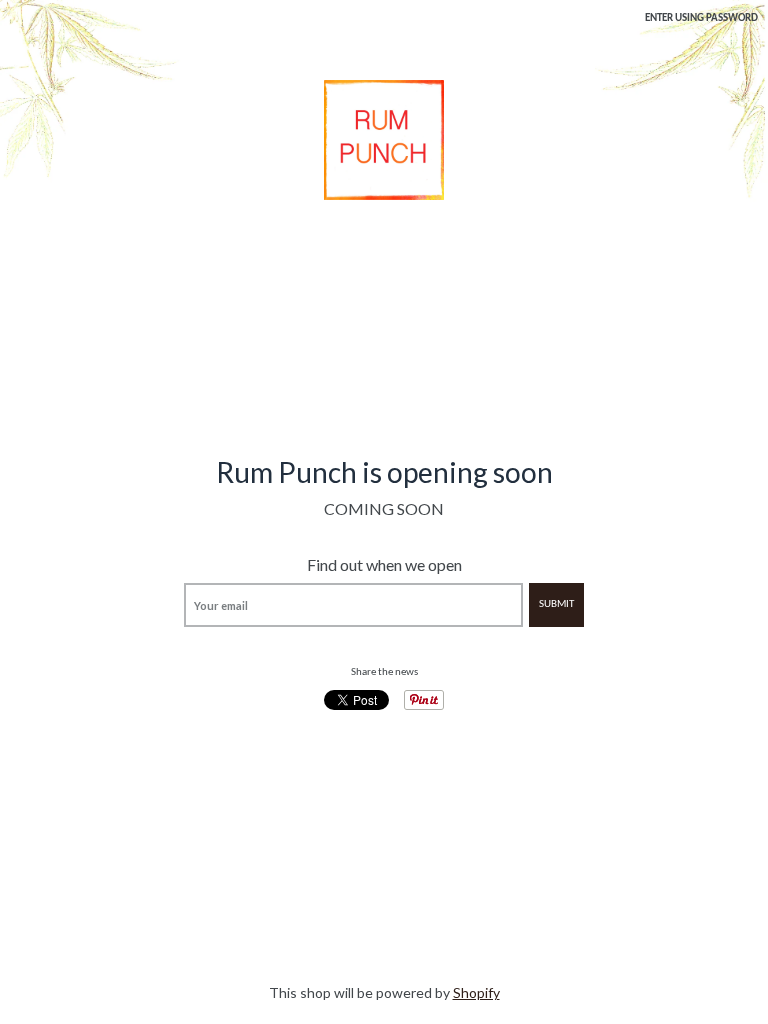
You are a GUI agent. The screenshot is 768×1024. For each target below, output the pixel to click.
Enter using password (701, 18)
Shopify (476, 992)
